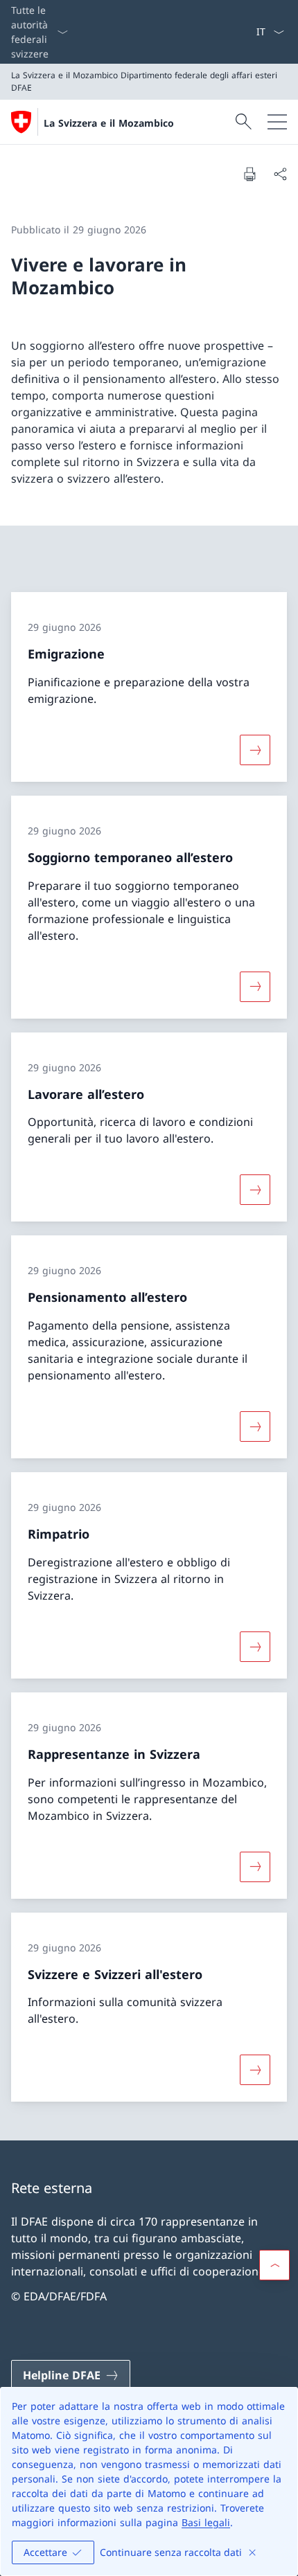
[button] (274, 2265)
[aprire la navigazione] (277, 122)
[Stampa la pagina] (249, 174)
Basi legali (206, 2522)
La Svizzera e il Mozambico (109, 123)
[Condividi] (280, 174)
